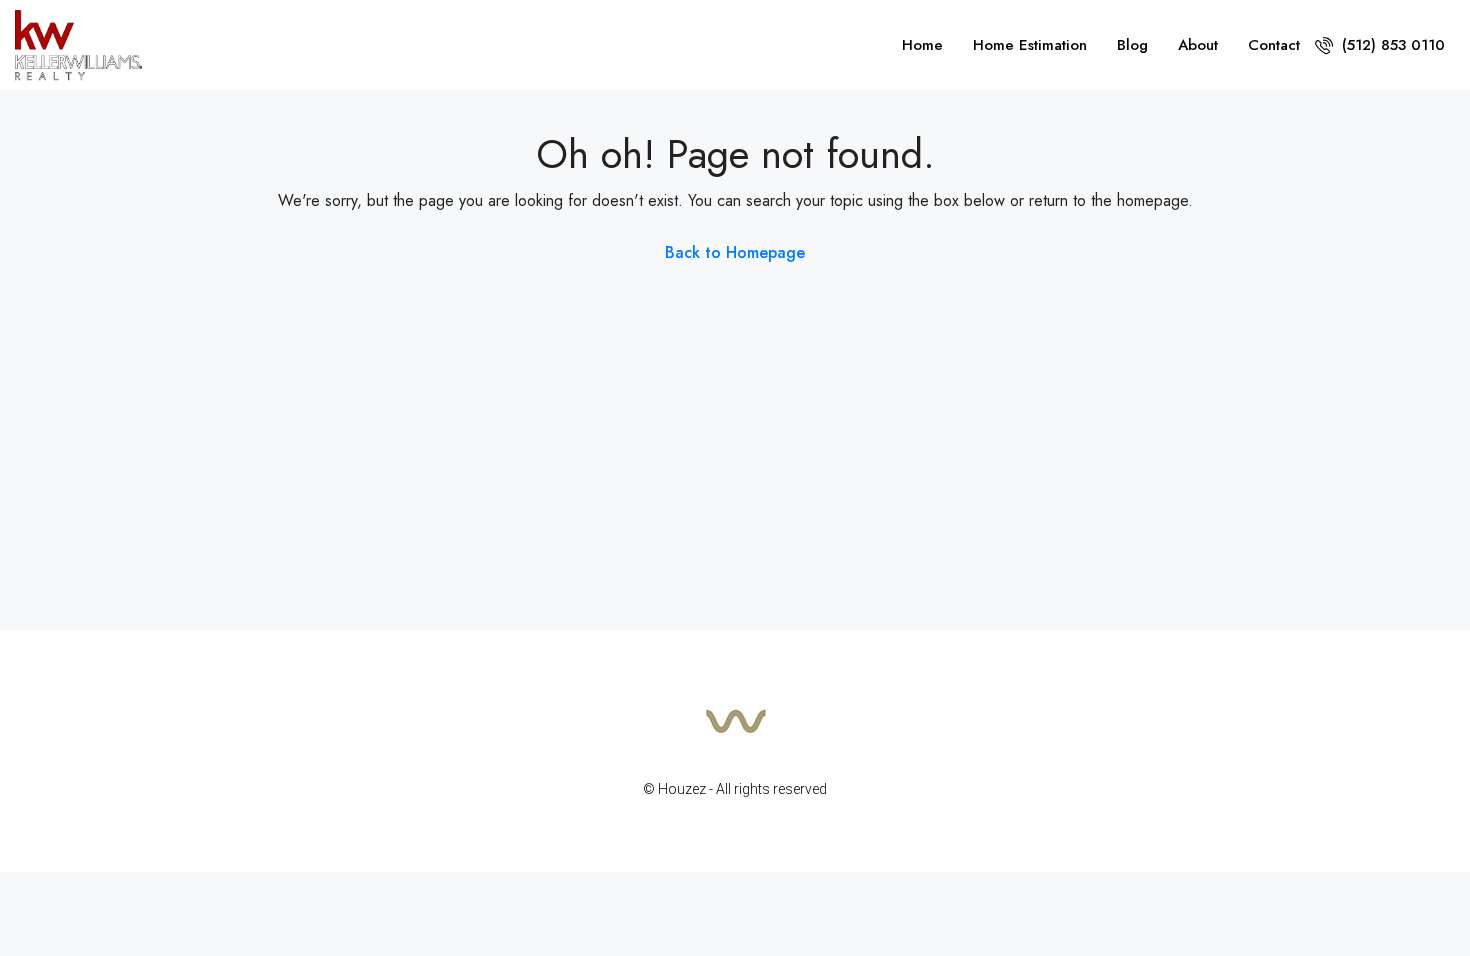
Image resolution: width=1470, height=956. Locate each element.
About (1198, 45)
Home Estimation (1030, 45)
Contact (1274, 45)
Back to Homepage (735, 252)
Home (922, 45)
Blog (1132, 45)
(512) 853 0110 (1391, 45)
